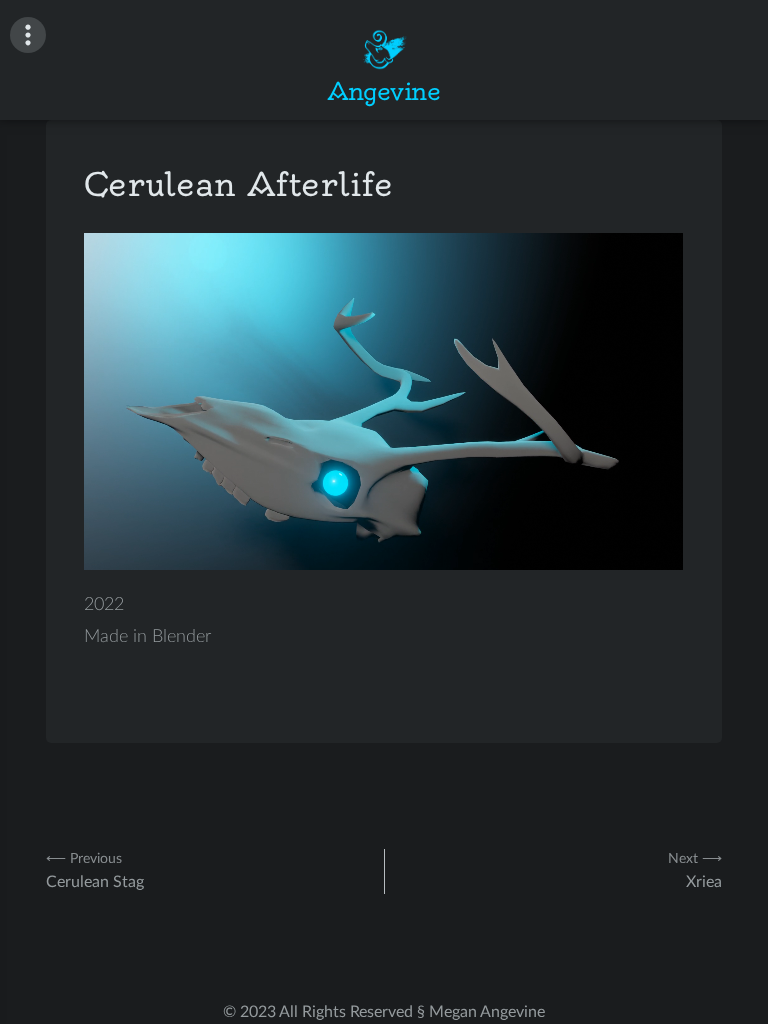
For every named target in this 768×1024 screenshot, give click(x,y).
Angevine (384, 91)
